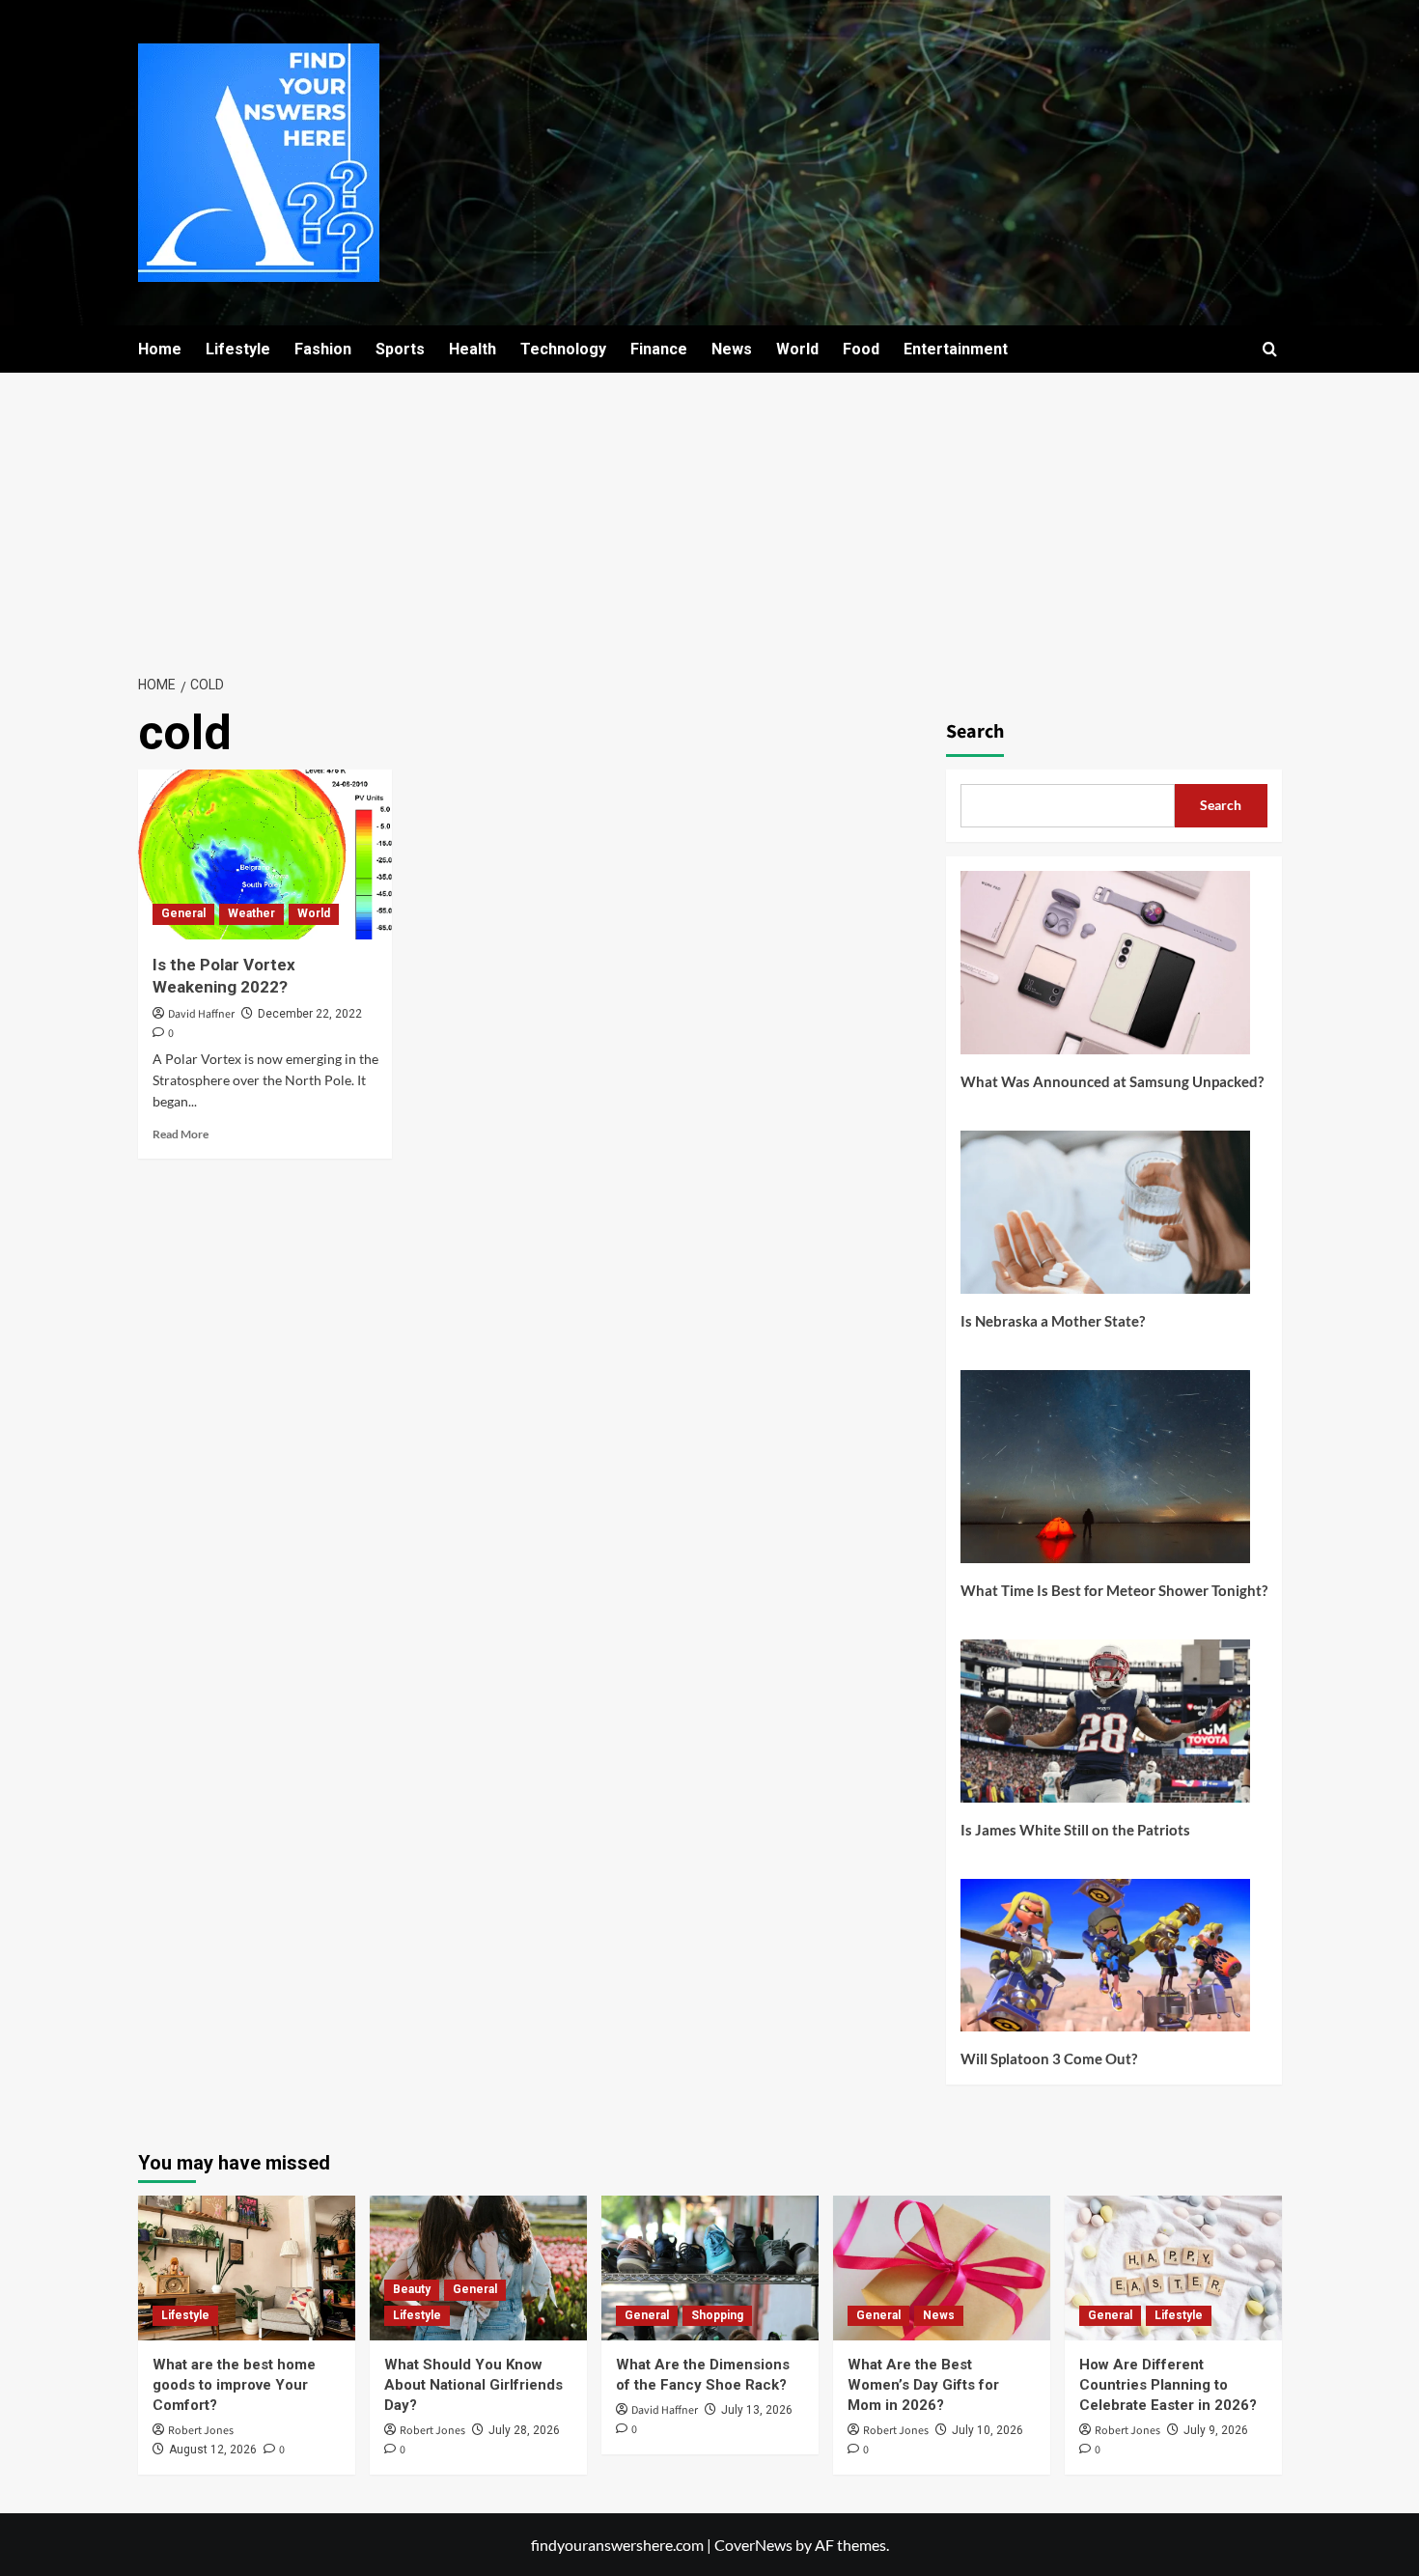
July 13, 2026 (757, 2410)
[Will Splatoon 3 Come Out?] (1105, 1962)
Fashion (323, 349)
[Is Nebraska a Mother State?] (1105, 1219)
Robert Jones (201, 2431)
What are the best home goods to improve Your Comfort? (234, 2385)
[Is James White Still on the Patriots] (1105, 1728)
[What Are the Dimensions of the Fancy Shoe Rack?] (710, 2268)
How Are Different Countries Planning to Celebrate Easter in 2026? (1168, 2385)
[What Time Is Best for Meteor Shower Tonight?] (1105, 1474)
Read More (181, 1134)
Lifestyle (238, 349)
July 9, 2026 (1216, 2430)
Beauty (412, 2289)
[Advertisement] (709, 518)
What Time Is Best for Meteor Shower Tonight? (1114, 1590)
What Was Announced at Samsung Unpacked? (1112, 1081)
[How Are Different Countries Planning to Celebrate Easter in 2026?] (1173, 2268)
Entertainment (956, 349)
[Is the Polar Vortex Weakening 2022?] (265, 854)
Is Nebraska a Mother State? (1053, 1321)
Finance (659, 349)
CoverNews (753, 2545)
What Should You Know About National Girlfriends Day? (473, 2385)
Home (160, 349)
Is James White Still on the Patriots (1075, 1830)
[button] (1270, 349)
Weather (251, 913)
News (732, 349)
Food (861, 349)
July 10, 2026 (988, 2430)
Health (473, 349)
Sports (400, 349)
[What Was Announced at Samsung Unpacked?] (1105, 970)
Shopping (717, 2315)
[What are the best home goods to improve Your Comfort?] (247, 2268)
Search (975, 732)
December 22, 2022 (310, 1014)
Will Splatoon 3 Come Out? (1049, 2058)
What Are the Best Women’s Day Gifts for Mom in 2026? (923, 2385)
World (797, 349)
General (183, 913)
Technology (563, 349)
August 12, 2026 (213, 2450)
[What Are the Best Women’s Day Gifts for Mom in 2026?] (942, 2268)
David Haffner (201, 1014)
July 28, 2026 (524, 2430)
